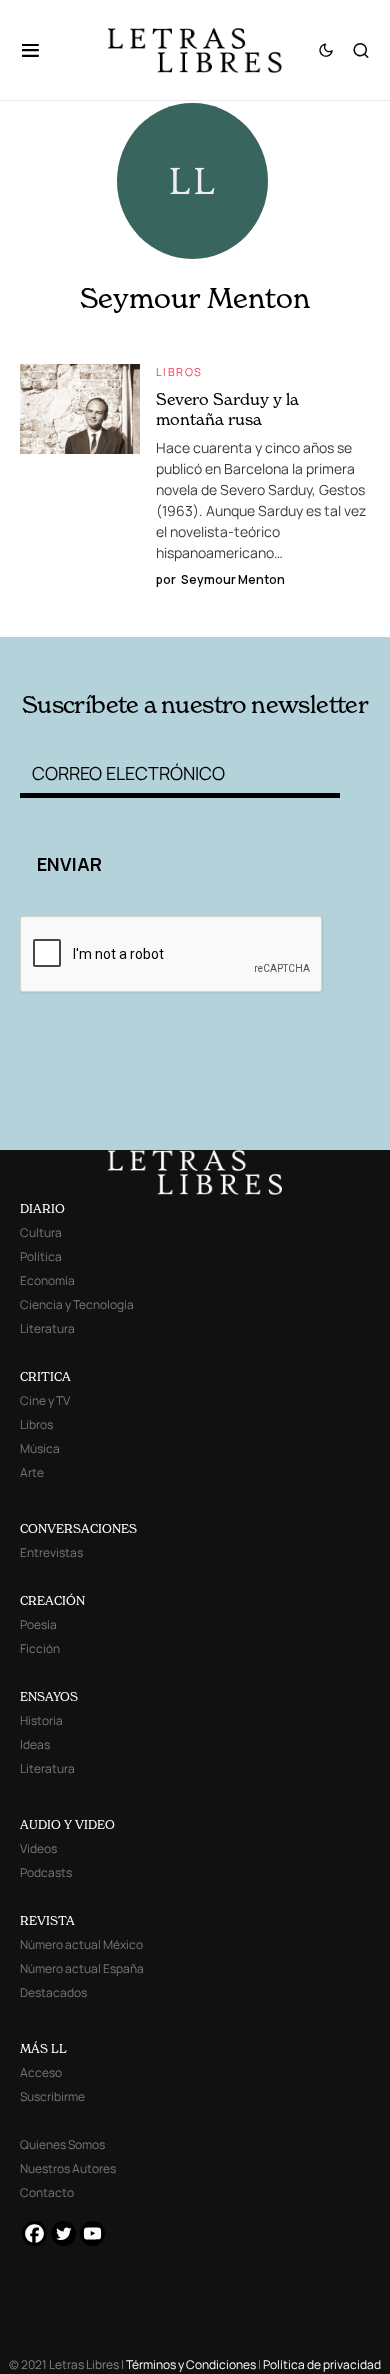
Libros (179, 371)
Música (40, 1448)
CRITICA (45, 1376)
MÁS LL (43, 2048)
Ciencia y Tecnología (77, 1304)
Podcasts (46, 1872)
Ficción (40, 1648)
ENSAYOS (49, 1696)
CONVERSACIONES (78, 1528)
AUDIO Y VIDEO (67, 1824)
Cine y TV (45, 1400)
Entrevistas (51, 1552)
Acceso (41, 2072)
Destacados (53, 1992)
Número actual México (81, 1944)
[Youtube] (92, 2233)
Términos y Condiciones (191, 2364)
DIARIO (42, 1208)
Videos (38, 1848)
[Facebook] (34, 2233)
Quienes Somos (62, 2144)
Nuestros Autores (68, 2168)
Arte (32, 1472)
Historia (41, 1720)
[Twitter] (63, 2233)
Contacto (47, 2192)
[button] (40, 50)
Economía (47, 1280)
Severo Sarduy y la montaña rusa (227, 409)
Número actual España (82, 1968)
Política (41, 1256)
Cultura (41, 1232)
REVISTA (47, 1920)
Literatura (47, 1328)
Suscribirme (52, 2096)
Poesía (38, 1624)
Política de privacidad (322, 2364)
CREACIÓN (52, 1600)
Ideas (35, 1744)
